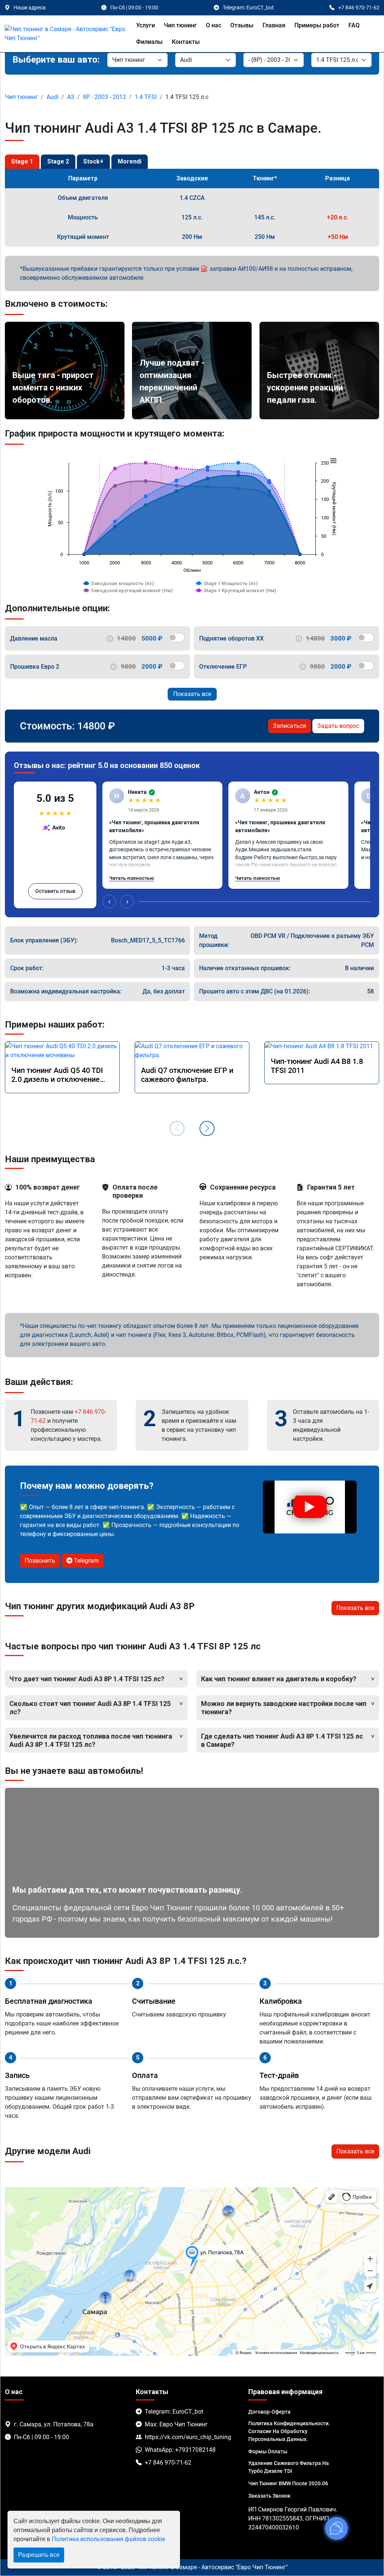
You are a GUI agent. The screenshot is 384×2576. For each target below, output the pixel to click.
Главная (274, 25)
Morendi (130, 161)
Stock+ (93, 161)
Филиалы (149, 42)
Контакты (186, 42)
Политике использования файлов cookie (108, 2539)
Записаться (289, 726)
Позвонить (40, 1561)
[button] (207, 1128)
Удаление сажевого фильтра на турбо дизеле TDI (289, 2467)
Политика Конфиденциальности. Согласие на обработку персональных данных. (289, 2431)
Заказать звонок (269, 2496)
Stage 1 (22, 161)
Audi (52, 97)
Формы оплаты (268, 2451)
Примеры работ (317, 25)
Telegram (85, 1561)
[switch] (176, 638)
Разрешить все (39, 2555)
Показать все (192, 694)
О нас (214, 25)
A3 (71, 97)
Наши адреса (30, 8)
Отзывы (242, 25)
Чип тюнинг (180, 25)
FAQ (354, 25)
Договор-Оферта (269, 2412)
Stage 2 (58, 161)
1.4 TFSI (146, 97)
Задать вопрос (338, 726)
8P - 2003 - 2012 (104, 97)
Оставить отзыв (55, 891)
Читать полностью (132, 878)
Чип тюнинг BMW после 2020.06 (288, 2483)
